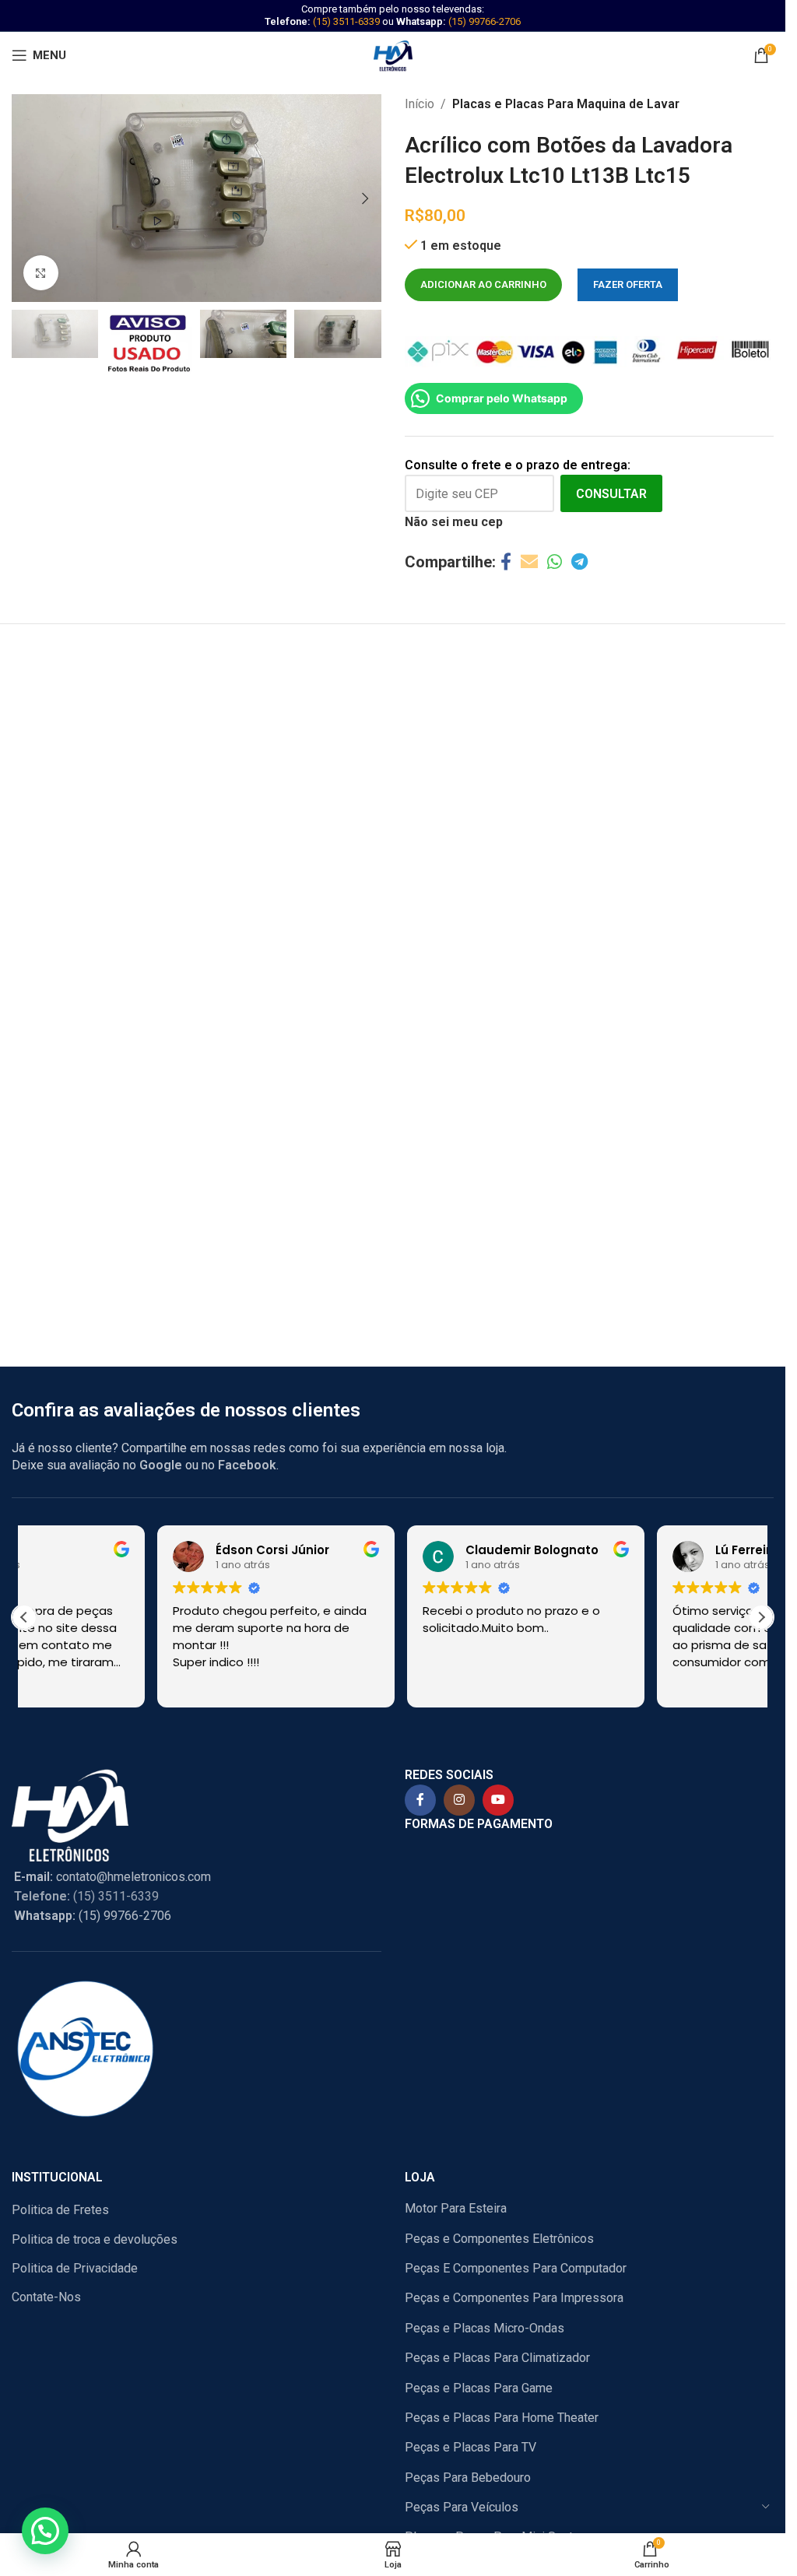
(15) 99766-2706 (485, 21)
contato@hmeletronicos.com (112, 1877)
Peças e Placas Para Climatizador (497, 2358)
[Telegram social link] (579, 562)
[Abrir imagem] (41, 273)
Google (161, 1465)
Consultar (611, 494)
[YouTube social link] (498, 1800)
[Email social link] (529, 562)
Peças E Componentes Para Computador (516, 2268)
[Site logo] (393, 54)
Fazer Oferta (628, 284)
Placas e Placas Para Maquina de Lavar (566, 104)
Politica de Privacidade (75, 2268)
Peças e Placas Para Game (479, 2388)
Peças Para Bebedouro (468, 2478)
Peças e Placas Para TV (470, 2447)
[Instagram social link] (459, 1800)
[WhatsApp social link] (555, 562)
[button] (27, 198)
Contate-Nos (46, 2297)
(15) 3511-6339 (346, 21)
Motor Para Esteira (456, 2208)
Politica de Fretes (60, 2210)
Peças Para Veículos (462, 2507)
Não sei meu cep (454, 522)
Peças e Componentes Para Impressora (514, 2298)
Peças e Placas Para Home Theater (502, 2418)
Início (420, 104)
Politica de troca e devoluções (95, 2239)
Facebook (247, 1465)
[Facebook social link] (506, 562)
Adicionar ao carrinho (483, 284)
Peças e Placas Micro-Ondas (485, 2328)
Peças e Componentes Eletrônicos (499, 2239)
